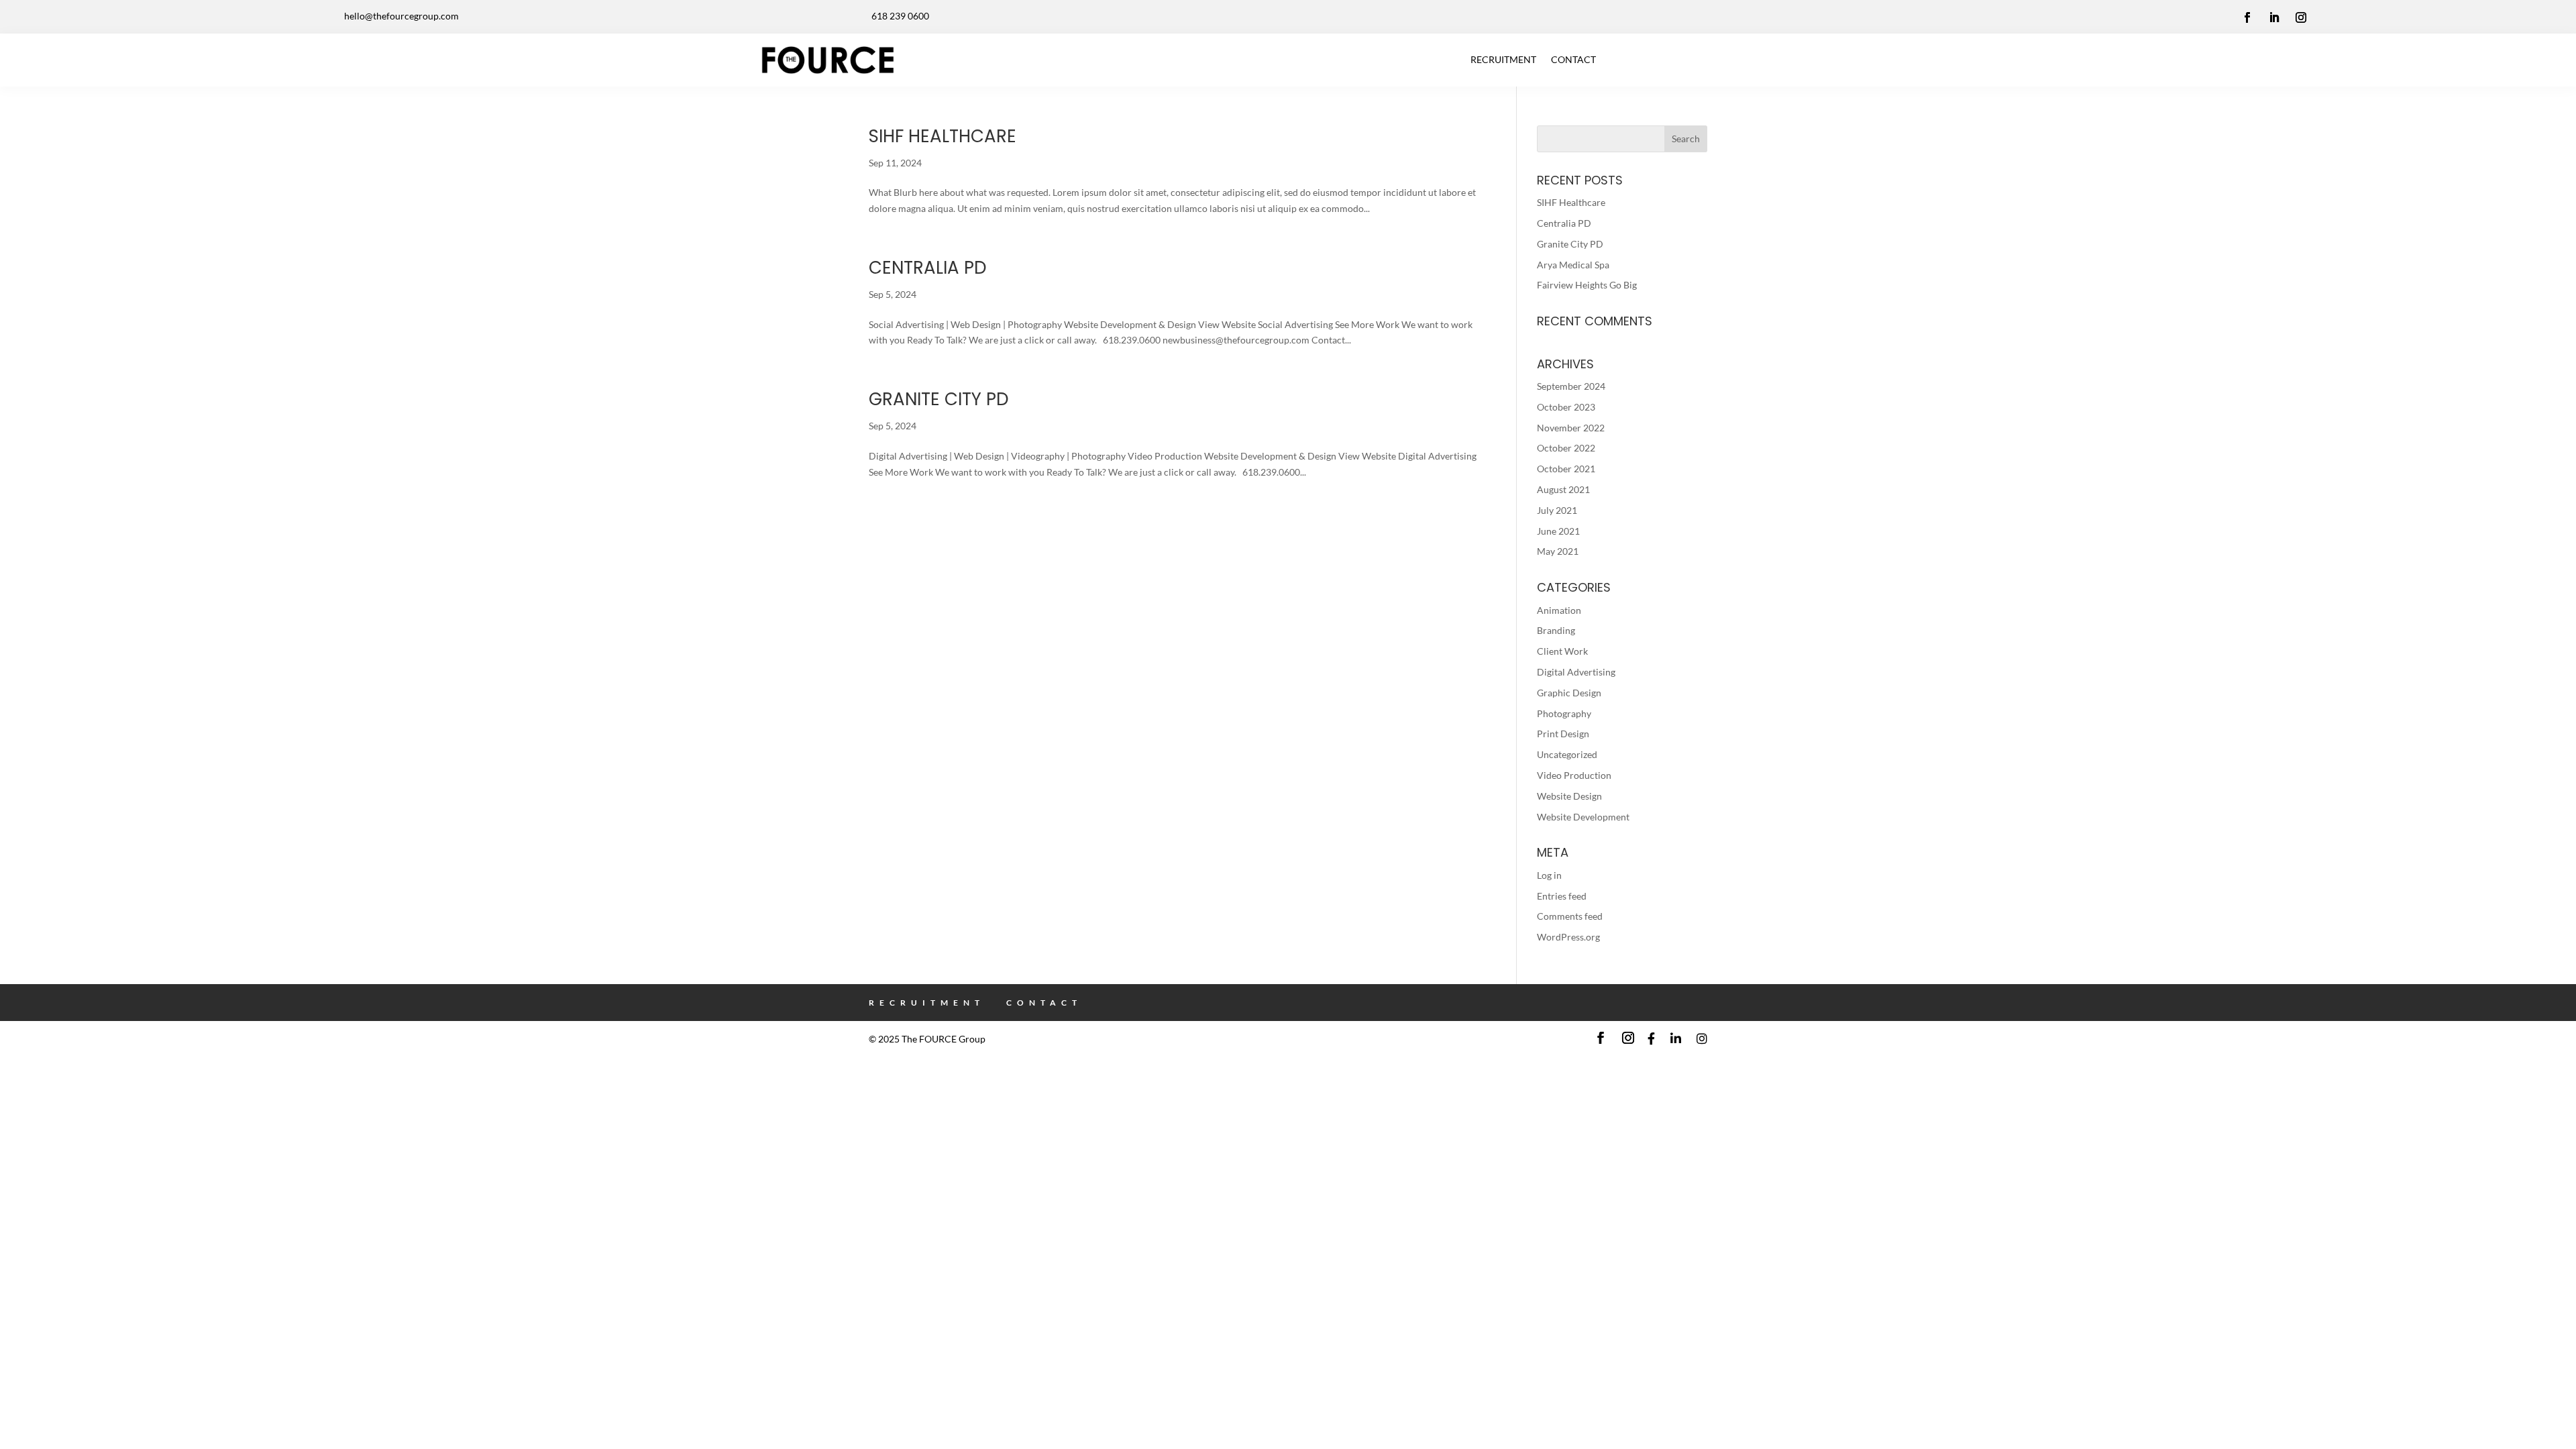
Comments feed (1570, 916)
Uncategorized (1567, 754)
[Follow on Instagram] (2301, 17)
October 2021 (1566, 469)
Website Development (1583, 817)
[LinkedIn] (1676, 1039)
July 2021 (1557, 510)
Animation (1559, 610)
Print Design (1563, 734)
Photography (1564, 713)
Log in (1549, 875)
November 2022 (1571, 428)
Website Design (1569, 796)
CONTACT (1573, 59)
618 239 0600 (900, 16)
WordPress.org (1568, 937)
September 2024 (1571, 386)
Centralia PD (928, 268)
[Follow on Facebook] (2247, 17)
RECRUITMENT (1503, 59)
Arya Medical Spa (1573, 265)
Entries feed (1562, 896)
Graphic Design (1569, 693)
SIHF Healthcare (943, 136)
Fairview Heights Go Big (1587, 285)
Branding (1556, 630)
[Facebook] (1651, 1039)
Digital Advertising (1576, 672)
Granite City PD (939, 399)
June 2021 (1558, 531)
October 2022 (1566, 448)
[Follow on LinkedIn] (2274, 17)
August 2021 (1563, 489)
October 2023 (1566, 407)
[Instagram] (1702, 1039)
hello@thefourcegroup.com (401, 16)
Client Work (1562, 651)
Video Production (1574, 775)
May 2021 (1558, 551)
